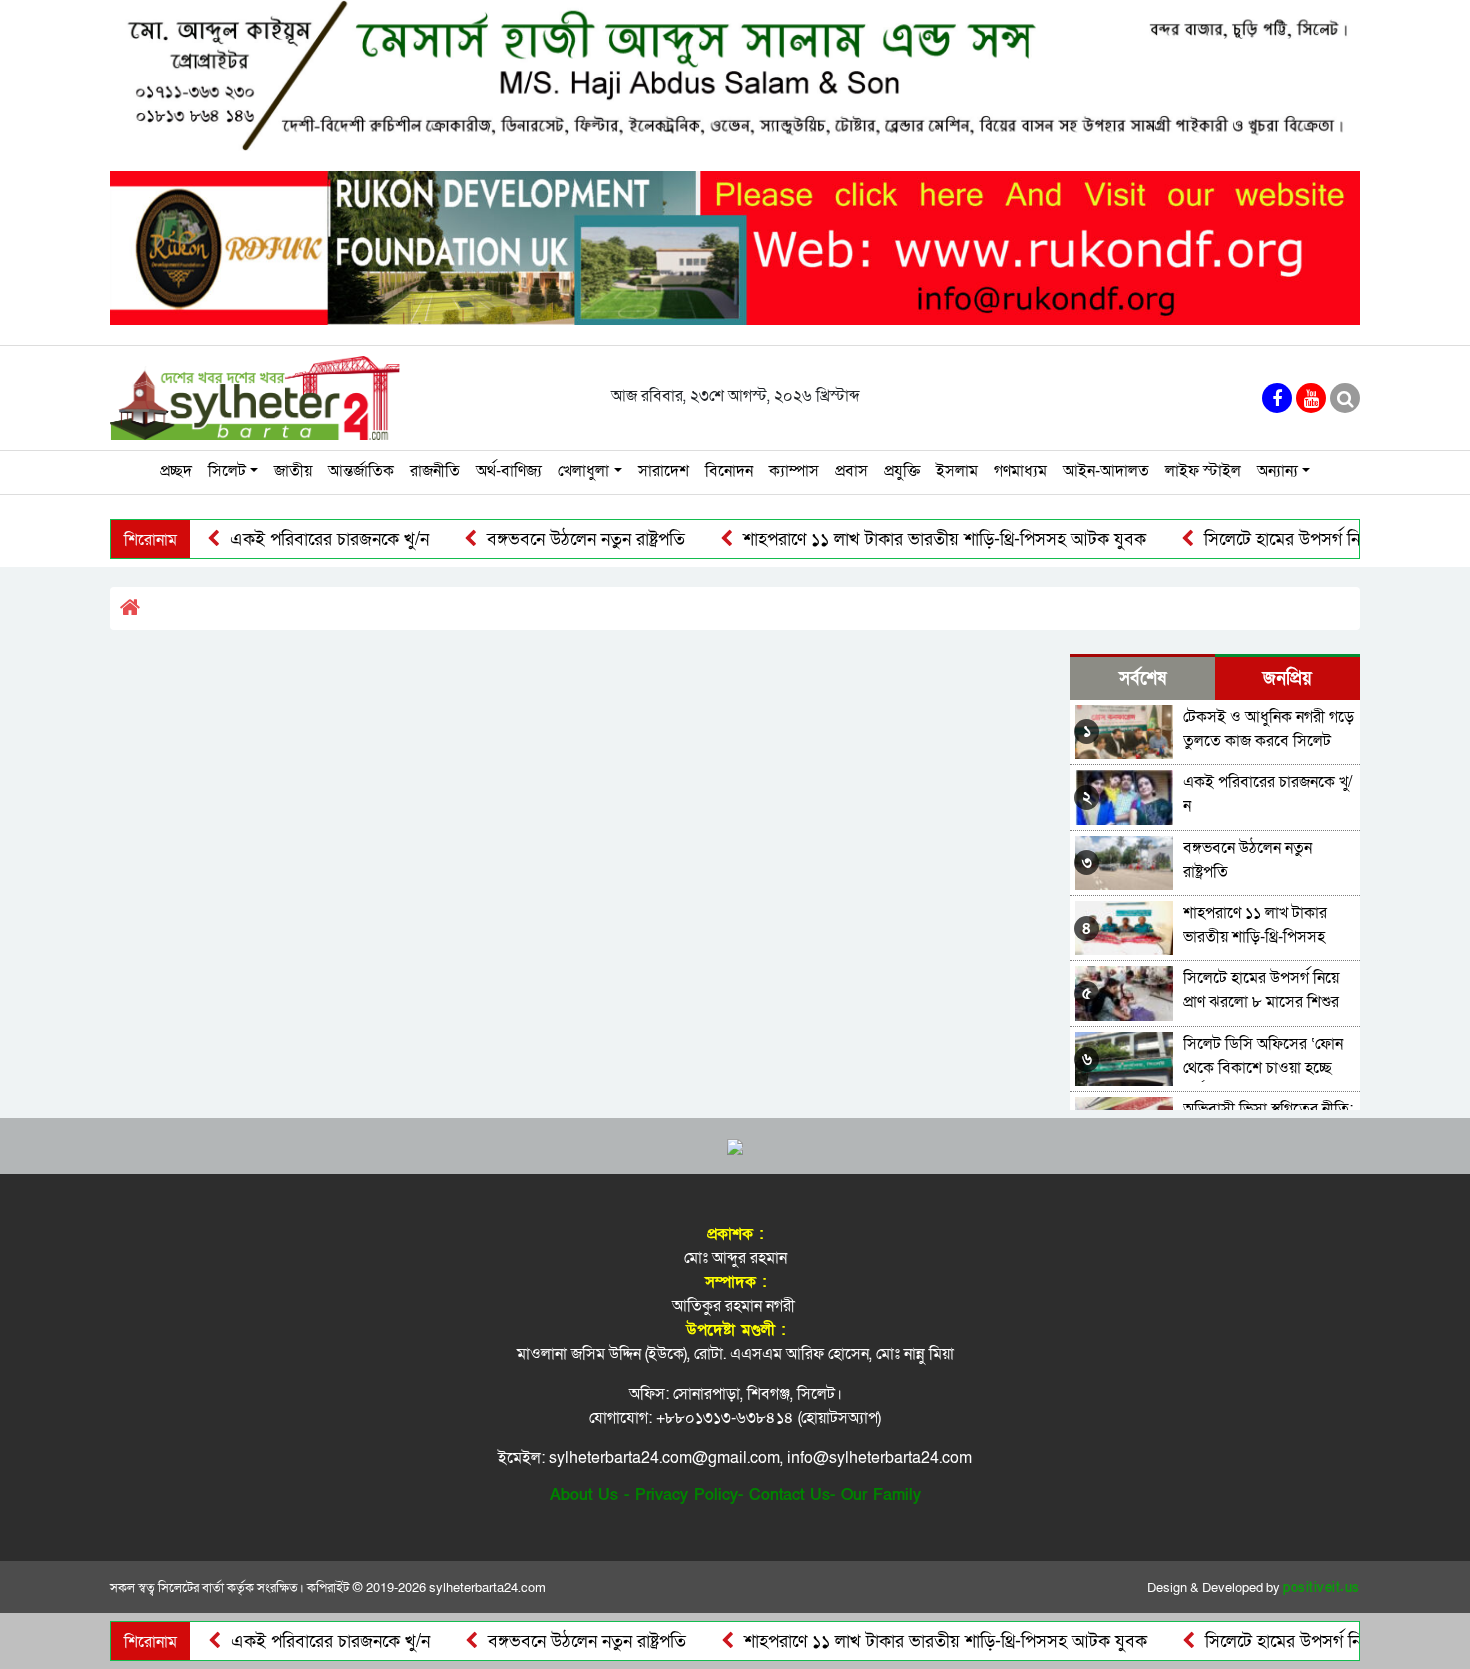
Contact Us (789, 1495)
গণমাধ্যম (1020, 471)
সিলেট (227, 471)
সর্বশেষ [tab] (1142, 678)
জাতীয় (293, 471)
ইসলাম (957, 471)
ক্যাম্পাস (794, 471)
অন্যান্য (1277, 471)
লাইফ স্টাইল (1203, 471)
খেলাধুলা (583, 471)
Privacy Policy (686, 1495)
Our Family (881, 1495)
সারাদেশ (663, 471)
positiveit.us (1321, 1588)
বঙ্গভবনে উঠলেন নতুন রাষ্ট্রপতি (541, 539)
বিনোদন (729, 471)
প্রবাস (851, 471)
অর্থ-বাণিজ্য (509, 471)
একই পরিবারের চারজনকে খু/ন (285, 539)
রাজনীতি (435, 471)
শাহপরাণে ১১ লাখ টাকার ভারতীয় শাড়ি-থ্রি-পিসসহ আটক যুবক (900, 539)
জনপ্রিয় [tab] (1287, 678)
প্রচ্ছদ (176, 471)
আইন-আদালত (1106, 471)
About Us (584, 1495)
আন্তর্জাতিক (361, 471)
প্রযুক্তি (902, 471)
